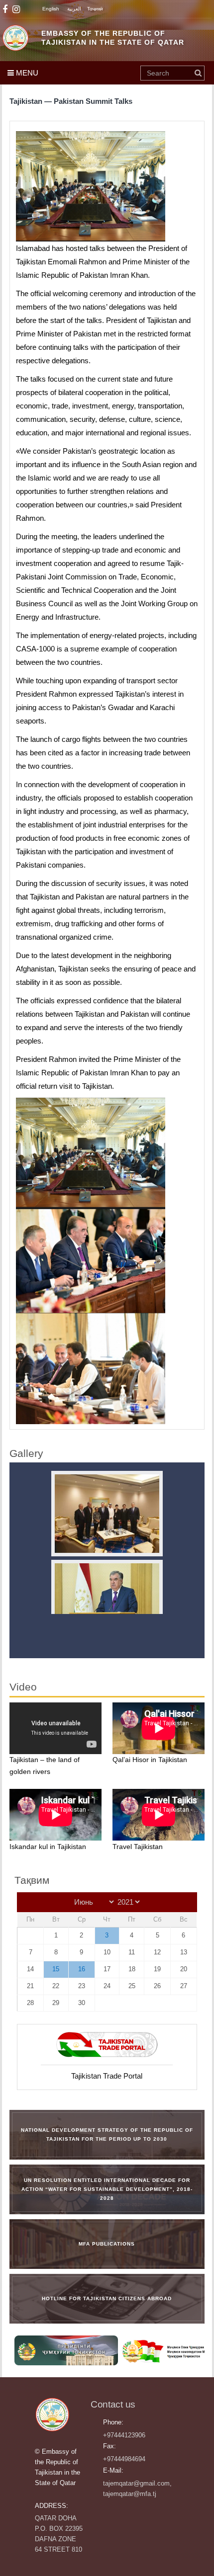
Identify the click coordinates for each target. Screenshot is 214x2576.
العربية (74, 9)
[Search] (198, 73)
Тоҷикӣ (95, 9)
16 (82, 1969)
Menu (26, 73)
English (51, 9)
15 (56, 1969)
